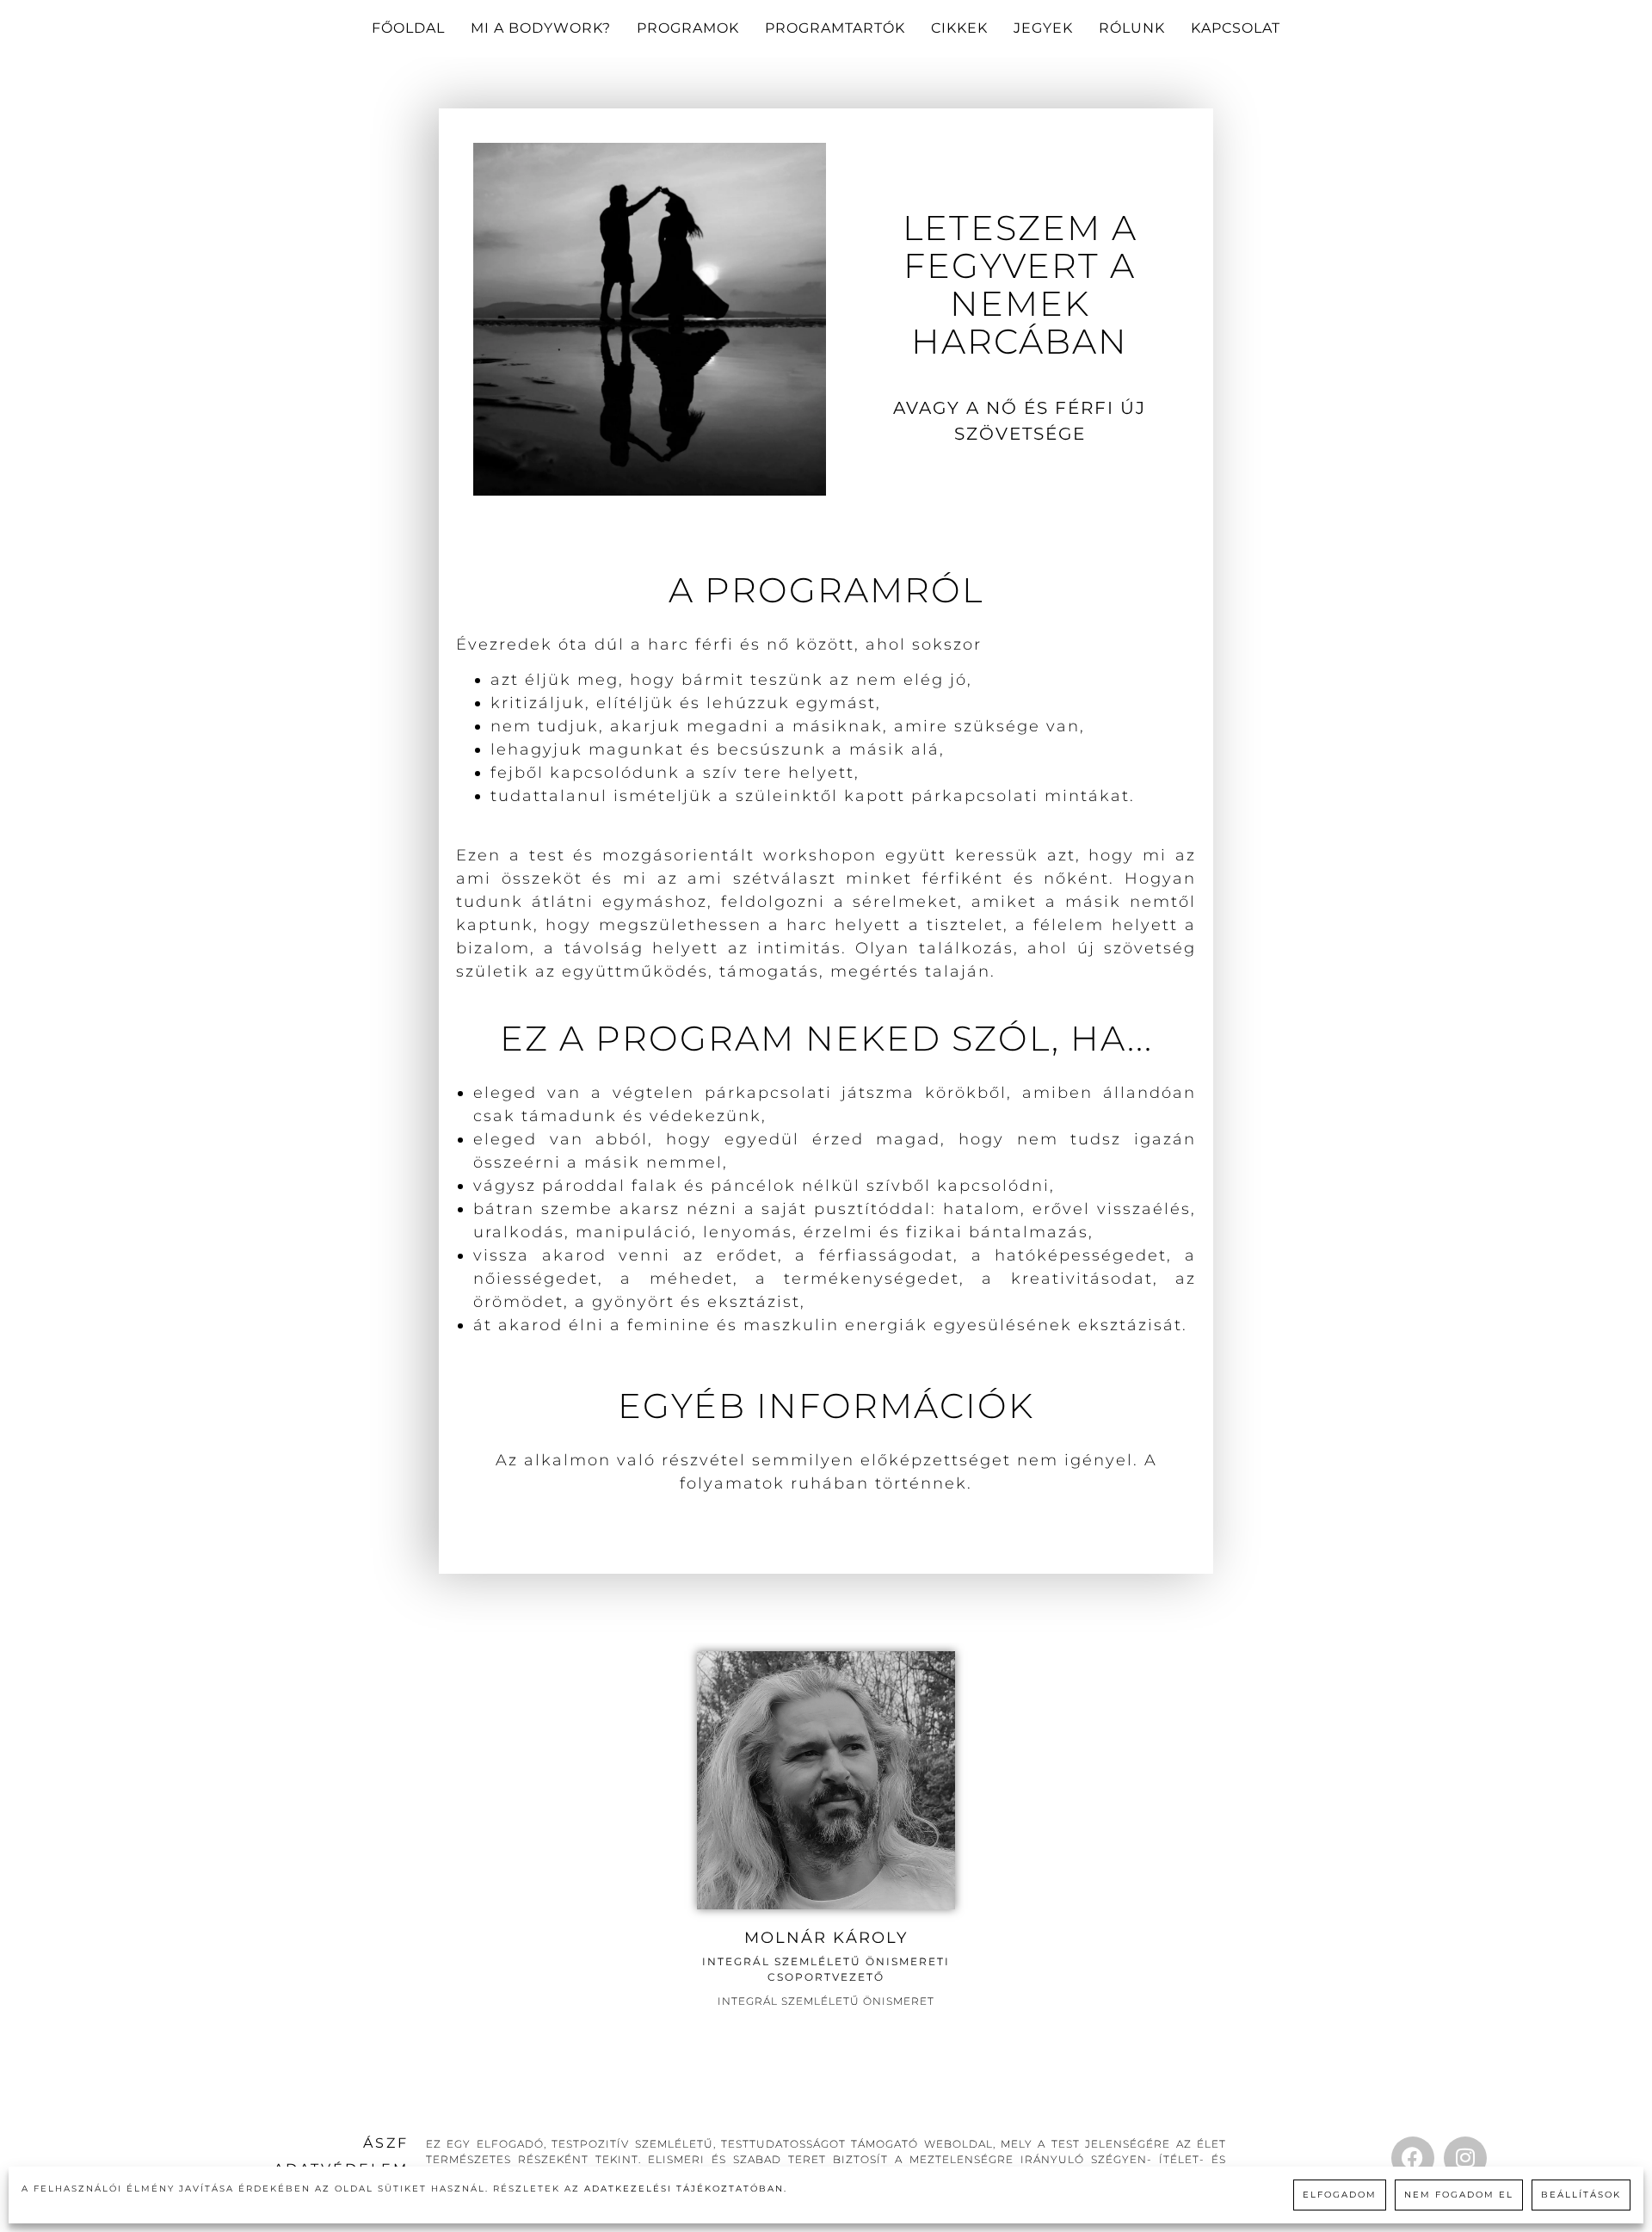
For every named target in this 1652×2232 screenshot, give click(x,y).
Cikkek (959, 28)
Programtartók (835, 28)
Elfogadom (1340, 2195)
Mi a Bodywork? (541, 28)
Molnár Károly (826, 1938)
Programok (688, 28)
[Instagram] (1465, 2158)
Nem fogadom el (1459, 2195)
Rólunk (1132, 28)
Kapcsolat (1236, 28)
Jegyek (1043, 28)
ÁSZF (386, 2143)
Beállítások (1581, 2195)
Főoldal (408, 28)
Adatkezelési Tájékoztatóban (684, 2189)
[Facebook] (1413, 2158)
